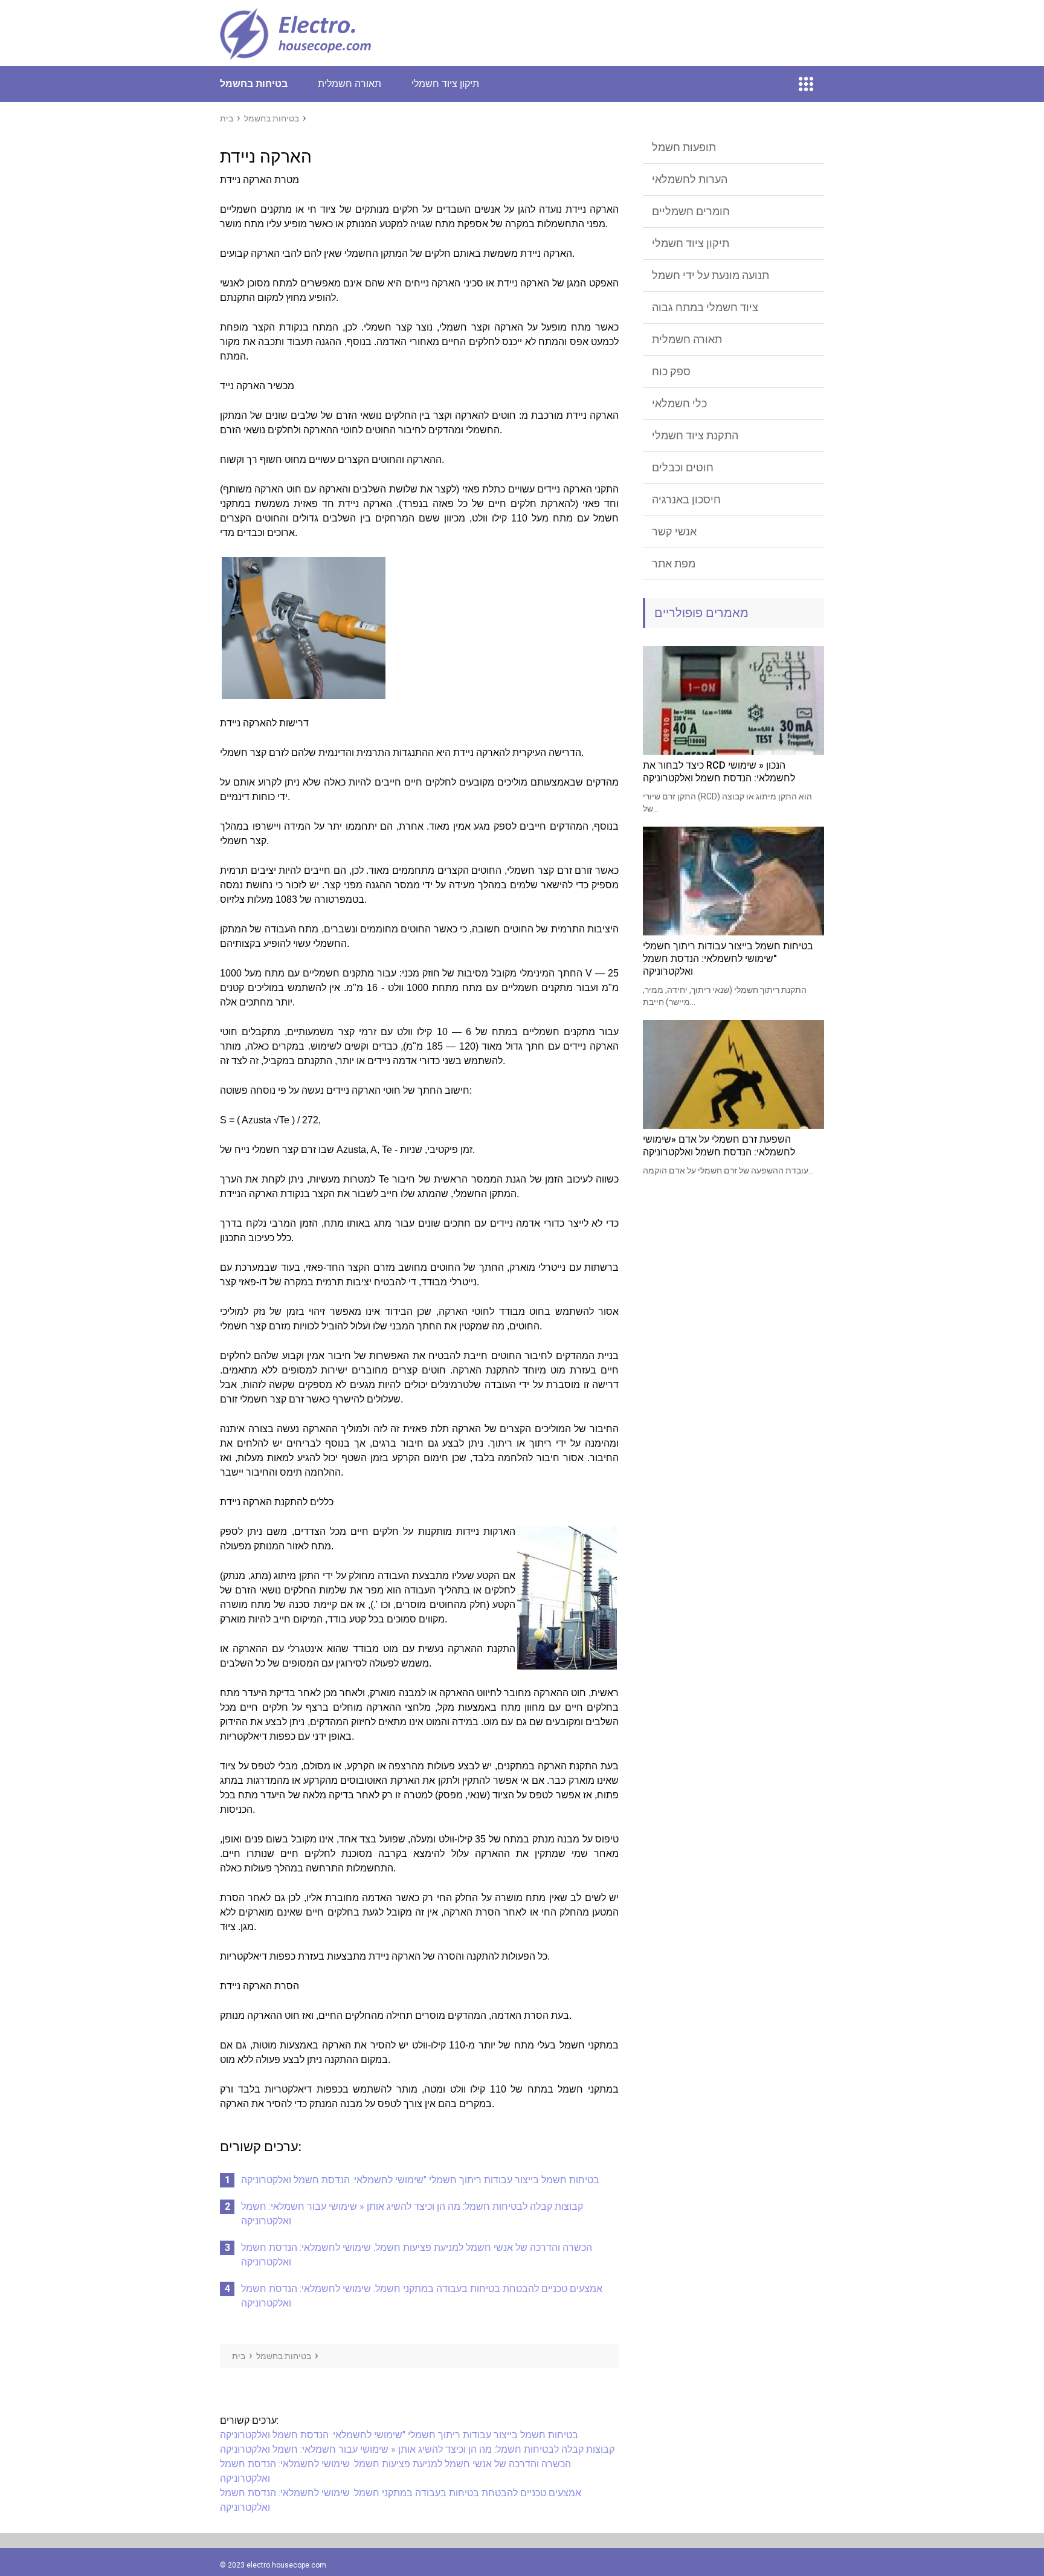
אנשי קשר (674, 531)
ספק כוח (671, 371)
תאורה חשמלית (350, 84)
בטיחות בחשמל (254, 84)
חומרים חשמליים (691, 211)
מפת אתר (674, 563)
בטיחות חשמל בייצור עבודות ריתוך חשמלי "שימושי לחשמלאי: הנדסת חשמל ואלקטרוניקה (420, 2180)
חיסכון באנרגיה (686, 499)
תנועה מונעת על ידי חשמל (710, 275)
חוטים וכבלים (683, 467)
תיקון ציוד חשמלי (445, 84)
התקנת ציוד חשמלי (695, 435)
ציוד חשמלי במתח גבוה (705, 307)
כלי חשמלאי (679, 403)
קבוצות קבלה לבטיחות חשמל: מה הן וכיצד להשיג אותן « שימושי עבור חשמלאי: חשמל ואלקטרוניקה (417, 2449)
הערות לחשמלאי (690, 179)
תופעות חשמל (684, 147)
